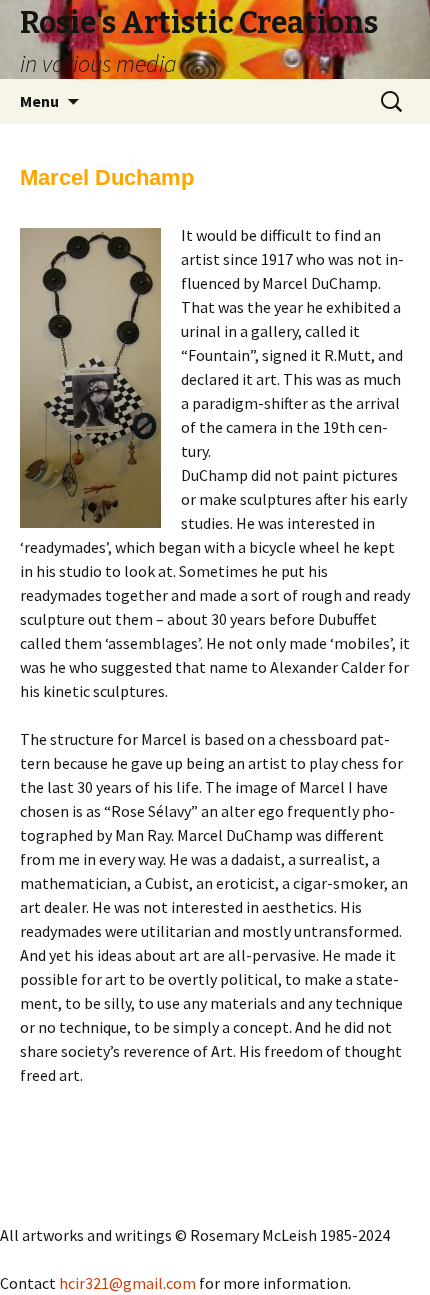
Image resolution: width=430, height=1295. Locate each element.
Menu (39, 101)
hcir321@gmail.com (127, 1283)
